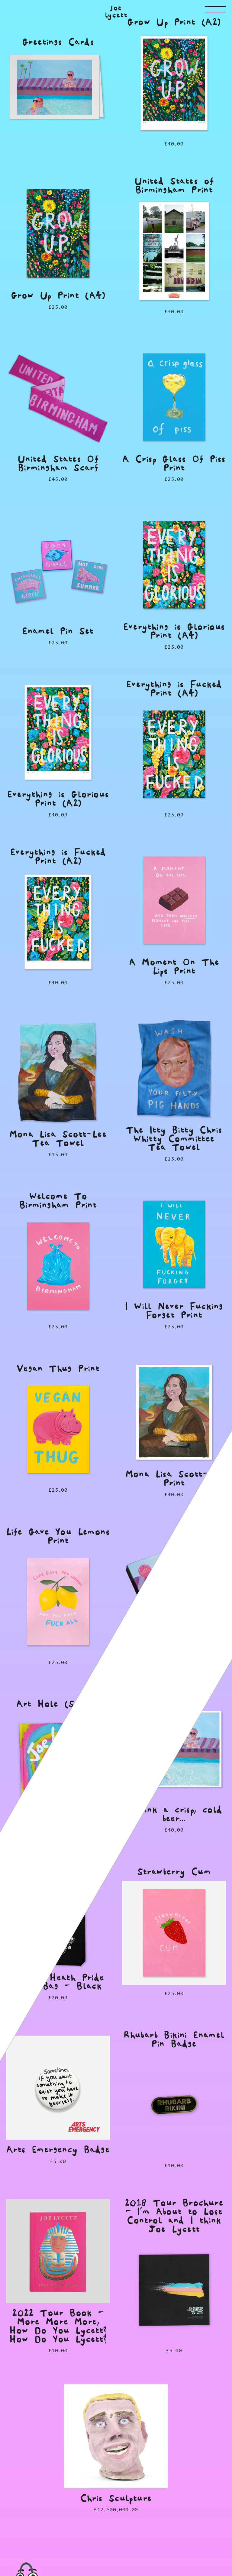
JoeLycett (116, 12)
